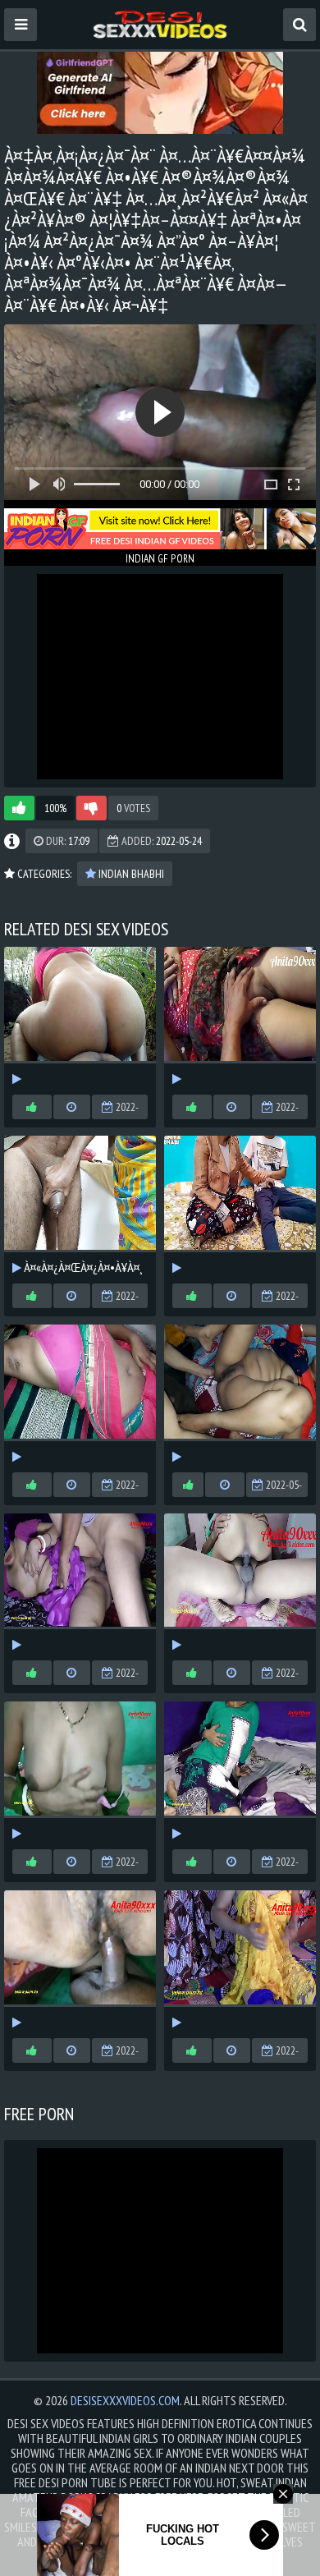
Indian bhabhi (130, 874)
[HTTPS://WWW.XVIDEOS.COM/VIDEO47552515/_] (240, 1394)
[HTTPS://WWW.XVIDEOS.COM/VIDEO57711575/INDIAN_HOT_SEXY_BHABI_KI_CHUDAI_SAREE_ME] (80, 1771)
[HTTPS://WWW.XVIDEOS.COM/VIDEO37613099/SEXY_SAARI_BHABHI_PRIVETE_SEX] (80, 1394)
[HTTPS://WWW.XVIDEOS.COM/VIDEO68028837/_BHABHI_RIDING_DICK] (80, 1017)
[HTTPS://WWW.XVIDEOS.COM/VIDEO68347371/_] (240, 1205)
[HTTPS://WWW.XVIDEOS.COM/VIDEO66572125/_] (240, 1017)
